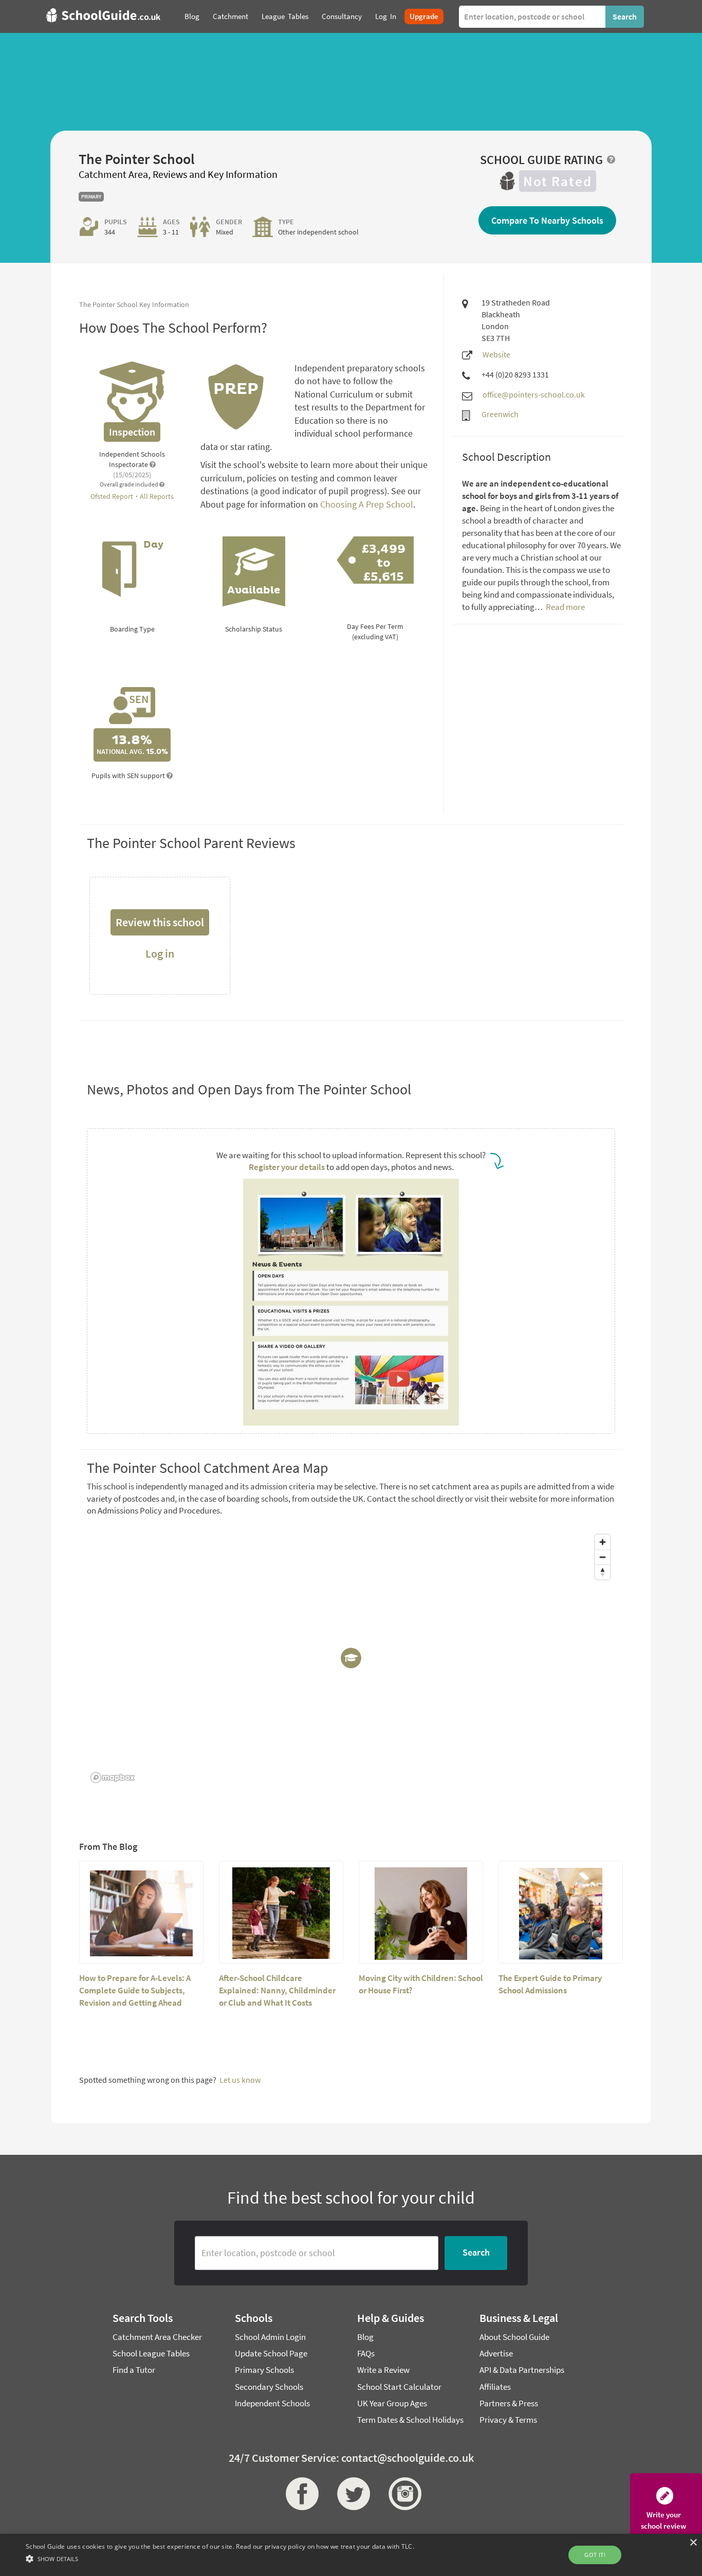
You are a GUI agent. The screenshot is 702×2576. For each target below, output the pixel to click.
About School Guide (514, 2337)
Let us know (240, 2080)
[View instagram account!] (402, 2494)
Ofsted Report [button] (113, 496)
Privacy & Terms (508, 2420)
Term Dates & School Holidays (410, 2420)
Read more (565, 607)
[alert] (351, 2555)
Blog (365, 2337)
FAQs (366, 2353)
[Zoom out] (603, 1557)
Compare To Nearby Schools (547, 220)
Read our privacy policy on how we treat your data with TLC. (325, 2546)
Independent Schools (272, 2403)
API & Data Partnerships (522, 2370)
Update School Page (271, 2353)
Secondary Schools (269, 2387)
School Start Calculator (399, 2387)
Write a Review (383, 2370)
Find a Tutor (134, 2370)
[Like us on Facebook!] (300, 2494)
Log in (160, 953)
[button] (220, 2558)
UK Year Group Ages (392, 2403)
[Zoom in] (603, 1542)
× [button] (693, 2543)
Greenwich (500, 414)
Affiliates (495, 2387)
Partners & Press (509, 2403)
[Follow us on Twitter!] (351, 2494)
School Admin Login (270, 2337)
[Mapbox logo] (113, 1778)
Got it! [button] (595, 2555)
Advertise (496, 2353)
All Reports (157, 496)
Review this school (160, 922)
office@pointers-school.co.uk (534, 394)
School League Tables (151, 2353)
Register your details (287, 1167)
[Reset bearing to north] (603, 1572)
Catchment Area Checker (157, 2337)
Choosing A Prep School (367, 504)
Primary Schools (264, 2370)
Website (496, 354)
